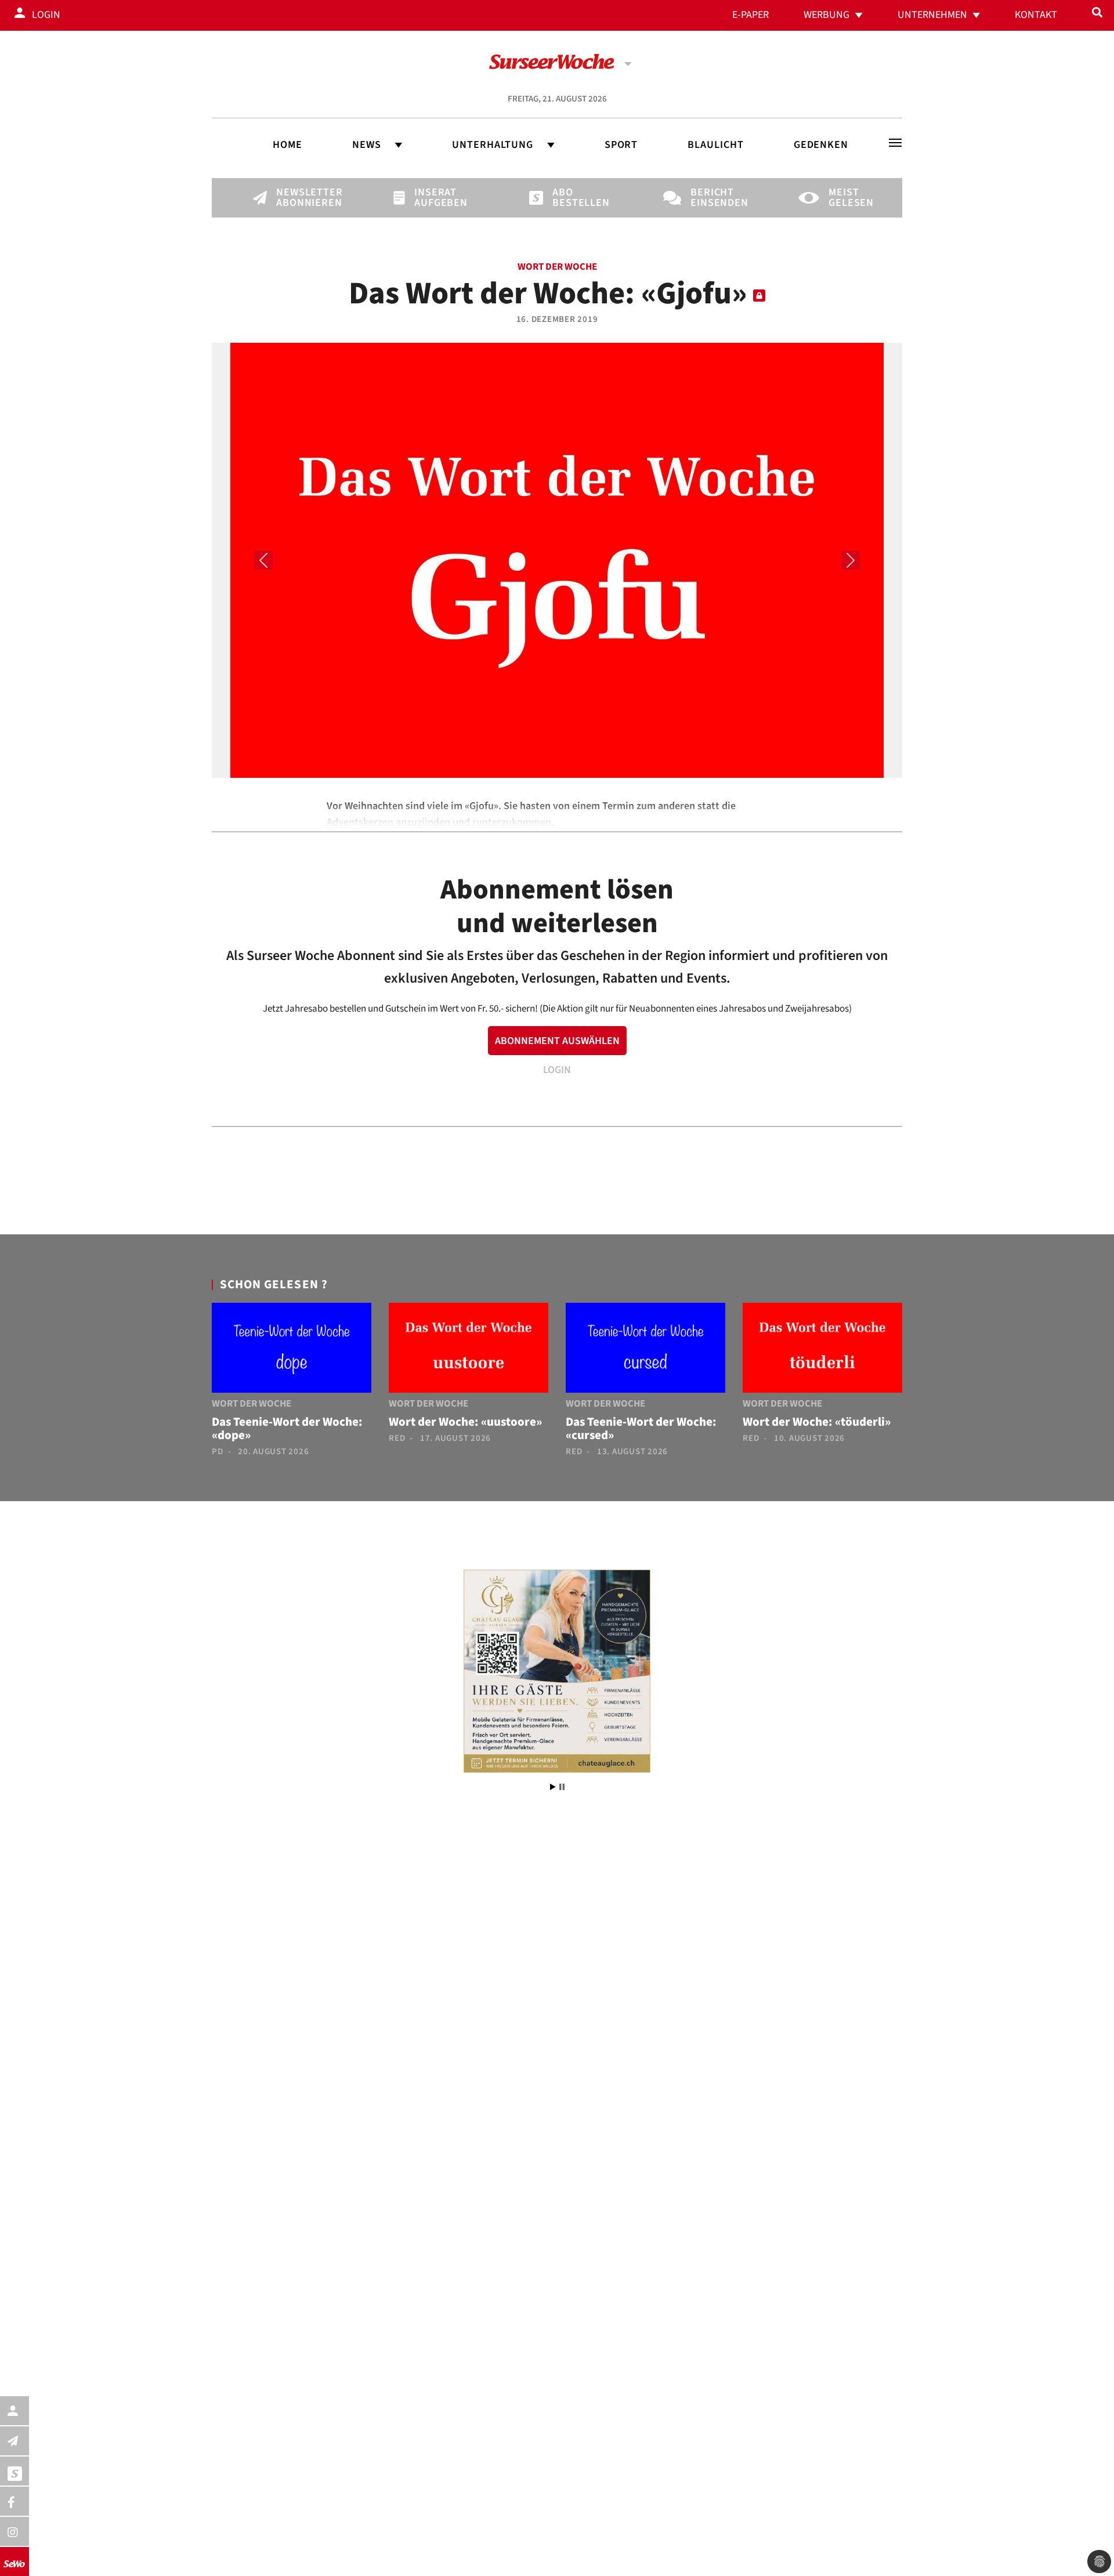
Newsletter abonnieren (296, 198)
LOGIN (557, 1070)
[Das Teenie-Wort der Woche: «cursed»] (645, 1350)
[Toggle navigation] (895, 143)
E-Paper (750, 15)
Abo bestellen (572, 198)
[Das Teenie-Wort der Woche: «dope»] (292, 1350)
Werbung (827, 15)
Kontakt (1036, 15)
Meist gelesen (848, 198)
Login (46, 15)
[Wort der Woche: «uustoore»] (469, 1350)
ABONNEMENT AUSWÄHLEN (557, 1041)
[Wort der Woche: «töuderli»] (822, 1350)
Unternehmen (932, 15)
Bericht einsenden (710, 198)
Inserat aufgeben (434, 198)
